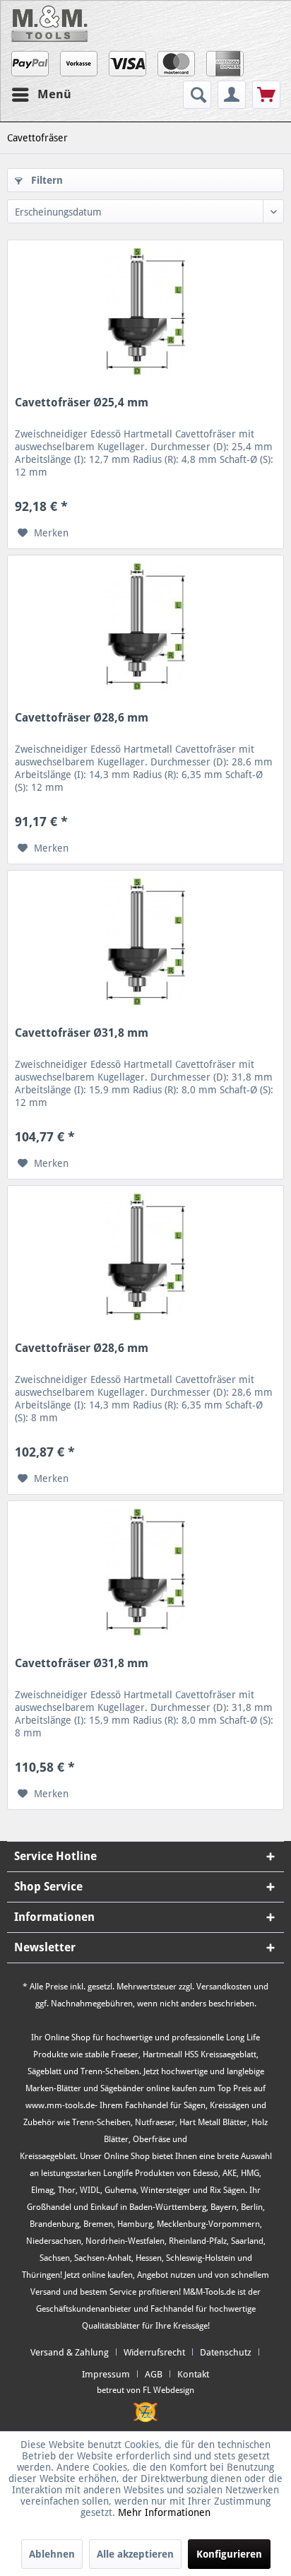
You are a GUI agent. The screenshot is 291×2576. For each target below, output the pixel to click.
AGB (154, 2374)
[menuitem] (199, 95)
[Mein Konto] (232, 95)
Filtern (46, 180)
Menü (54, 94)
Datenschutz (226, 2352)
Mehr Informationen (164, 2512)
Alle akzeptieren (135, 2554)
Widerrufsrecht (154, 2352)
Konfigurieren (229, 2554)
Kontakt (193, 2374)
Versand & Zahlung (70, 2352)
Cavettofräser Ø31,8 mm (82, 1033)
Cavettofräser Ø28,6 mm (82, 718)
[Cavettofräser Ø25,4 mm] (145, 311)
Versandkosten (224, 1987)
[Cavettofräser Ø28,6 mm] (145, 626)
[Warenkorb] (266, 95)
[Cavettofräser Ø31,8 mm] (145, 941)
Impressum (106, 2374)
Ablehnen (52, 2554)
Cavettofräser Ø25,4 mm (82, 402)
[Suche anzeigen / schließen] (197, 95)
